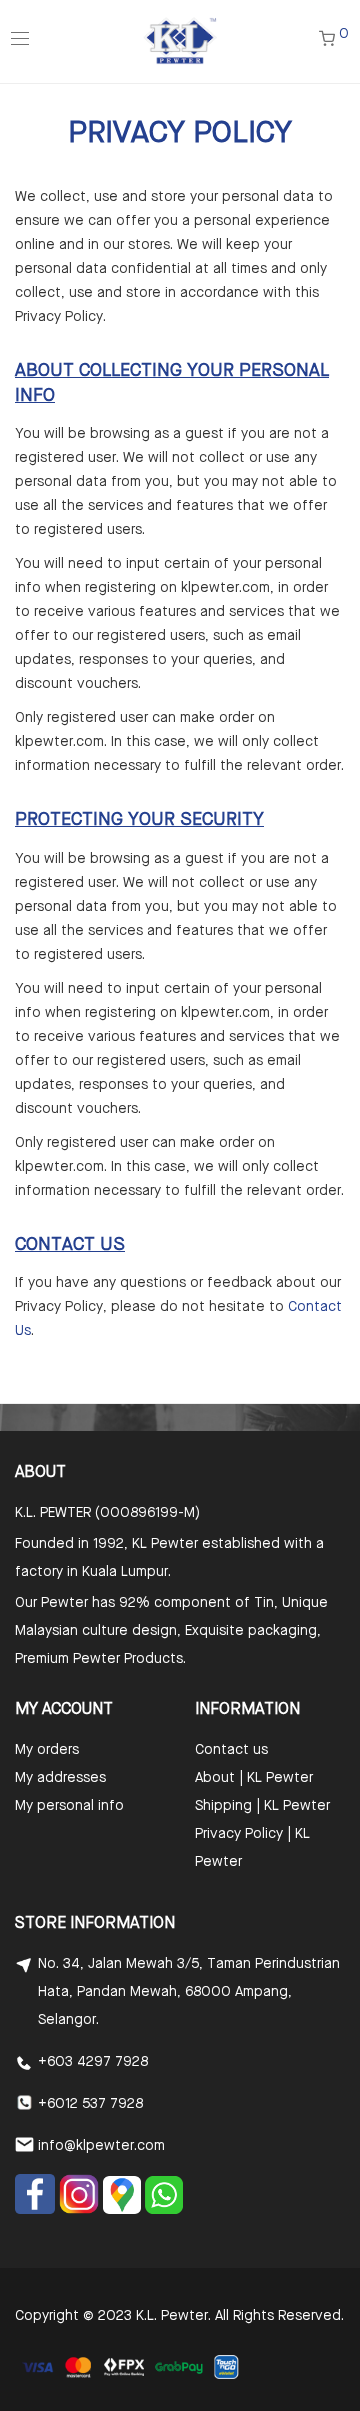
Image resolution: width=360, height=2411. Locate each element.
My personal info (69, 1806)
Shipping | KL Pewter (262, 1806)
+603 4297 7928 (93, 2062)
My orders (47, 1750)
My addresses (60, 1778)
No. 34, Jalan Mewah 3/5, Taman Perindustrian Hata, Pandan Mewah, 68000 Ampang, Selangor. (189, 1992)
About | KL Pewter (254, 1778)
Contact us (231, 1750)
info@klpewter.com (101, 2146)
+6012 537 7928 (90, 2104)
